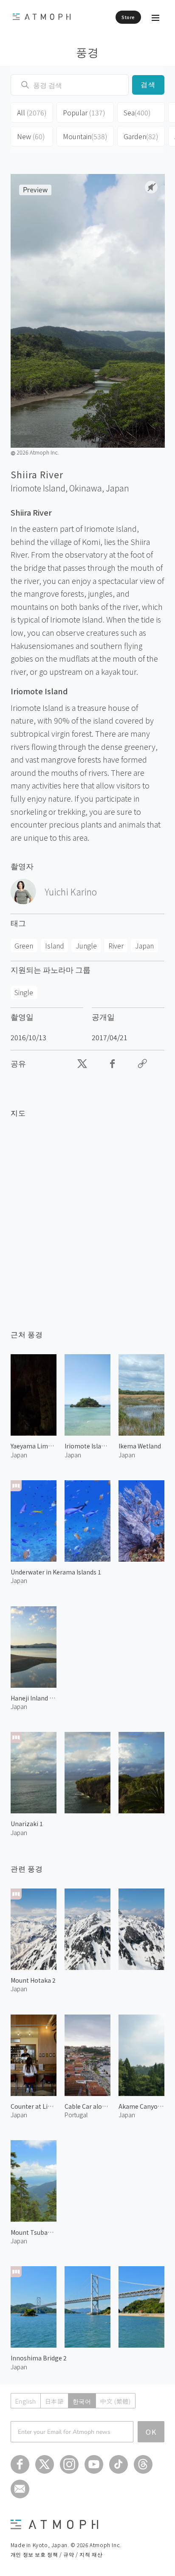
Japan (117, 488)
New (31, 136)
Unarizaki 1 (27, 1824)
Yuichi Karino (71, 892)
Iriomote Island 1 (87, 1446)
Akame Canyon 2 (141, 2106)
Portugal (76, 2115)
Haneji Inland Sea (34, 1698)
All (32, 112)
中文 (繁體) (116, 2401)
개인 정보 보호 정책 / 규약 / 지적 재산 (56, 2554)
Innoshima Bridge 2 (39, 2358)
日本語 (54, 2401)
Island (55, 946)
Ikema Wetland (140, 1446)
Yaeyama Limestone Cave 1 (34, 1446)
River (116, 946)
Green (24, 946)
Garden (141, 136)
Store (128, 17)
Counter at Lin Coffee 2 (34, 2106)
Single (24, 992)
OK (151, 2432)
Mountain (85, 136)
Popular (84, 112)
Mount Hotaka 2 (33, 1980)
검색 (148, 85)
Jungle (86, 946)
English (26, 2401)
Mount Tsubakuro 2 (34, 2232)
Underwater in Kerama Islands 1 (56, 1572)
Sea (137, 112)
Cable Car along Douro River (87, 2106)
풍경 (88, 52)
